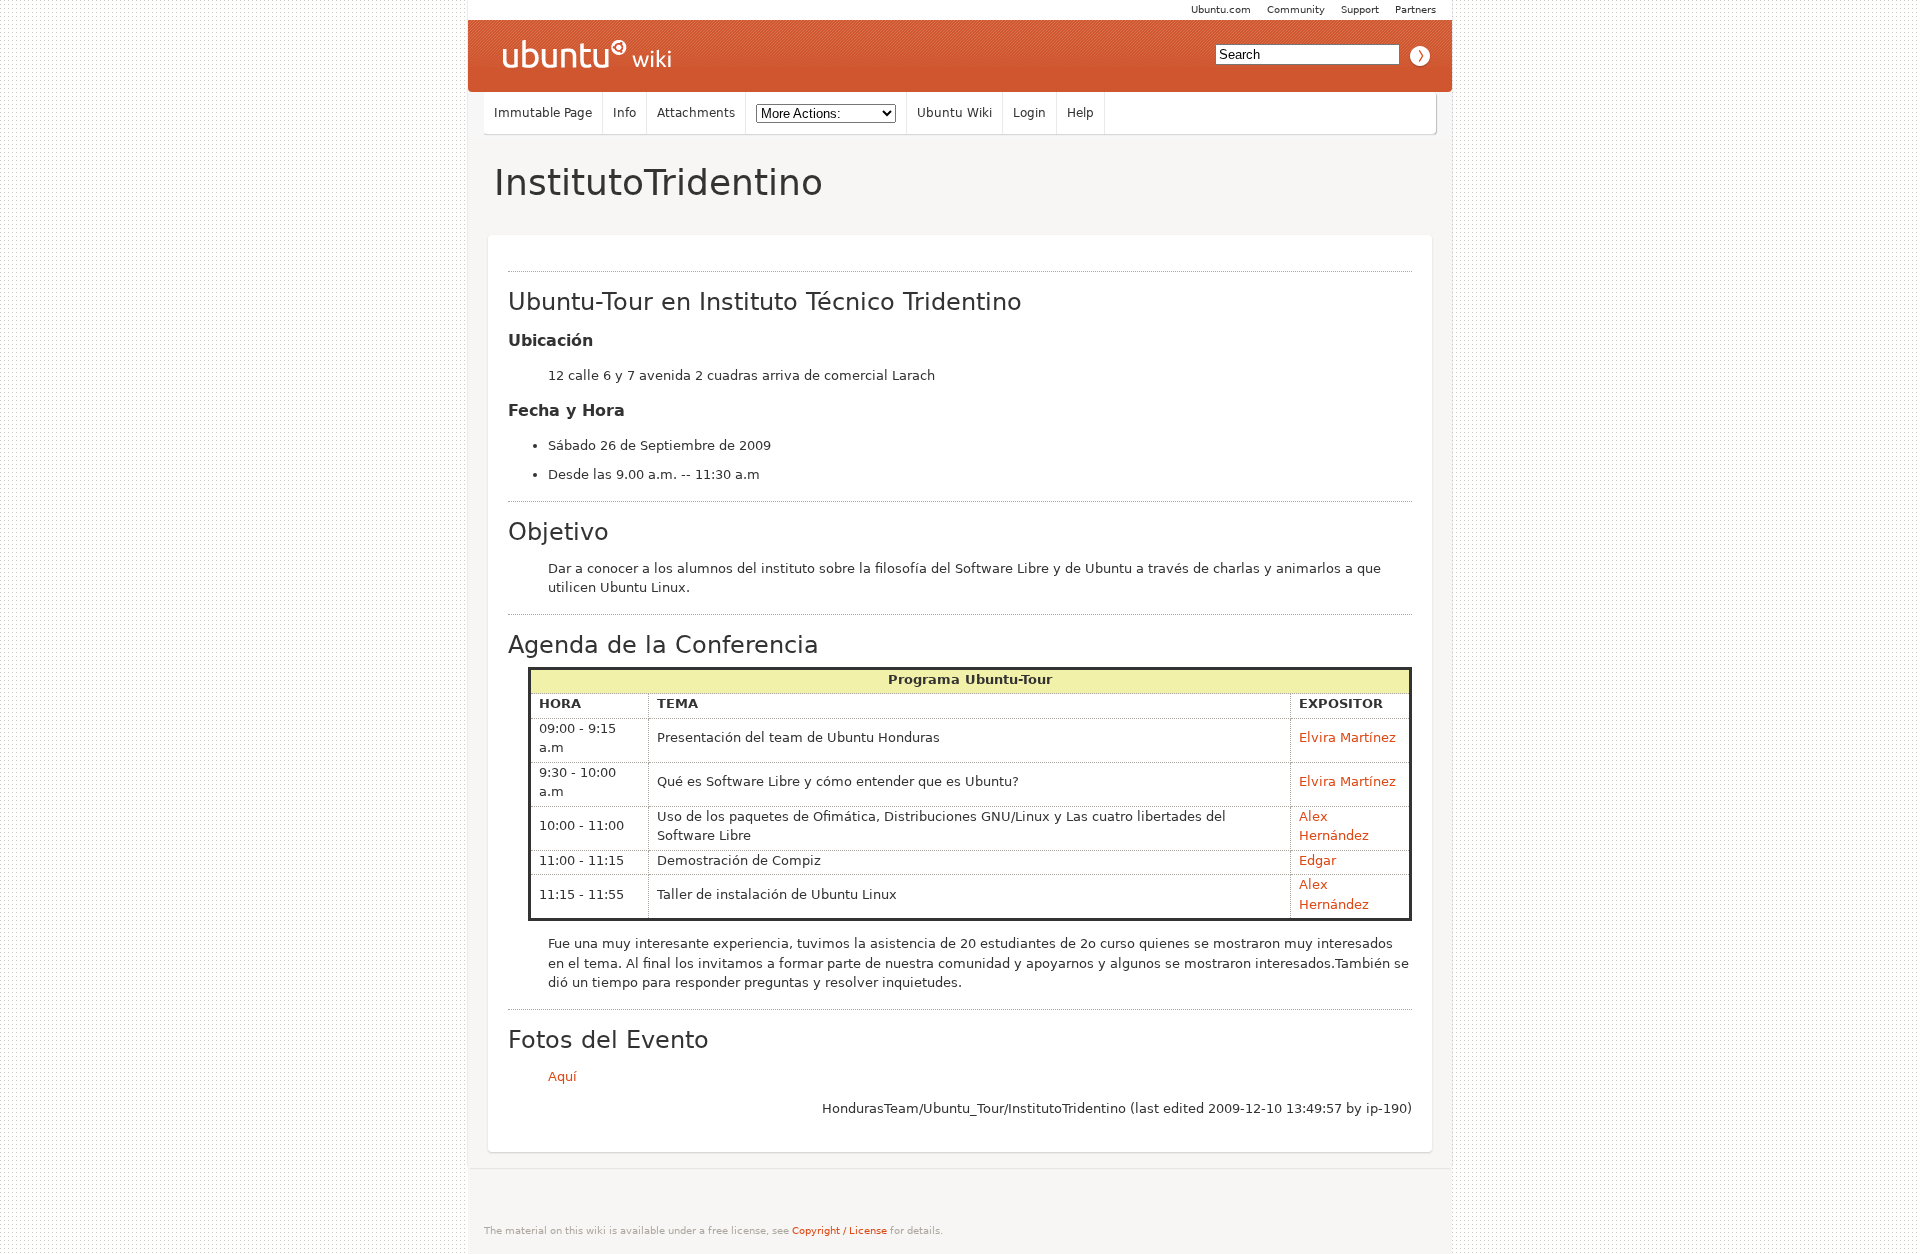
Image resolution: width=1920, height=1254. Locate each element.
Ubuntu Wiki (954, 113)
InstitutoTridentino (658, 182)
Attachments (696, 113)
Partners (1415, 9)
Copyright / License (839, 1230)
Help (1080, 113)
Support (1360, 9)
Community (1296, 9)
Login (1029, 113)
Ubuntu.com (1221, 9)
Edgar (1317, 860)
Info (624, 113)
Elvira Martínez (1347, 737)
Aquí (562, 1076)
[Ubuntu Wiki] (587, 56)
